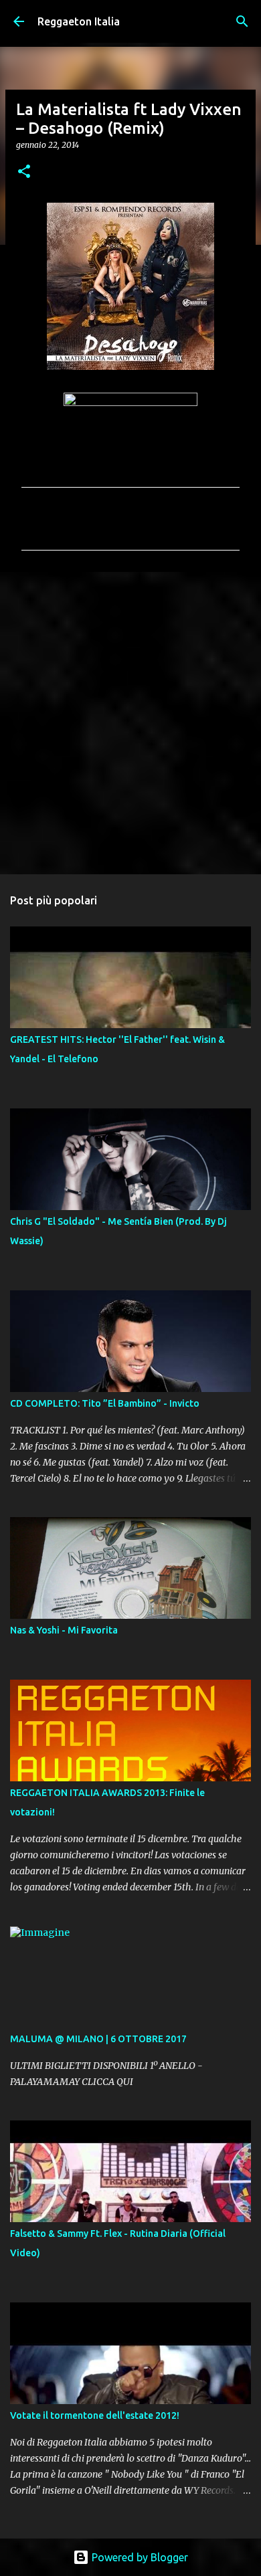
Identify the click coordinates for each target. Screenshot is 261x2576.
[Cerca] (242, 21)
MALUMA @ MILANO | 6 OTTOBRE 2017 (98, 2039)
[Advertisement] (130, 722)
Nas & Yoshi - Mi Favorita (64, 1630)
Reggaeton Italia (79, 21)
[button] (24, 172)
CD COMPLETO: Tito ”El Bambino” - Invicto (105, 1403)
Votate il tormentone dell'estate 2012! (95, 2415)
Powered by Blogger (139, 2557)
